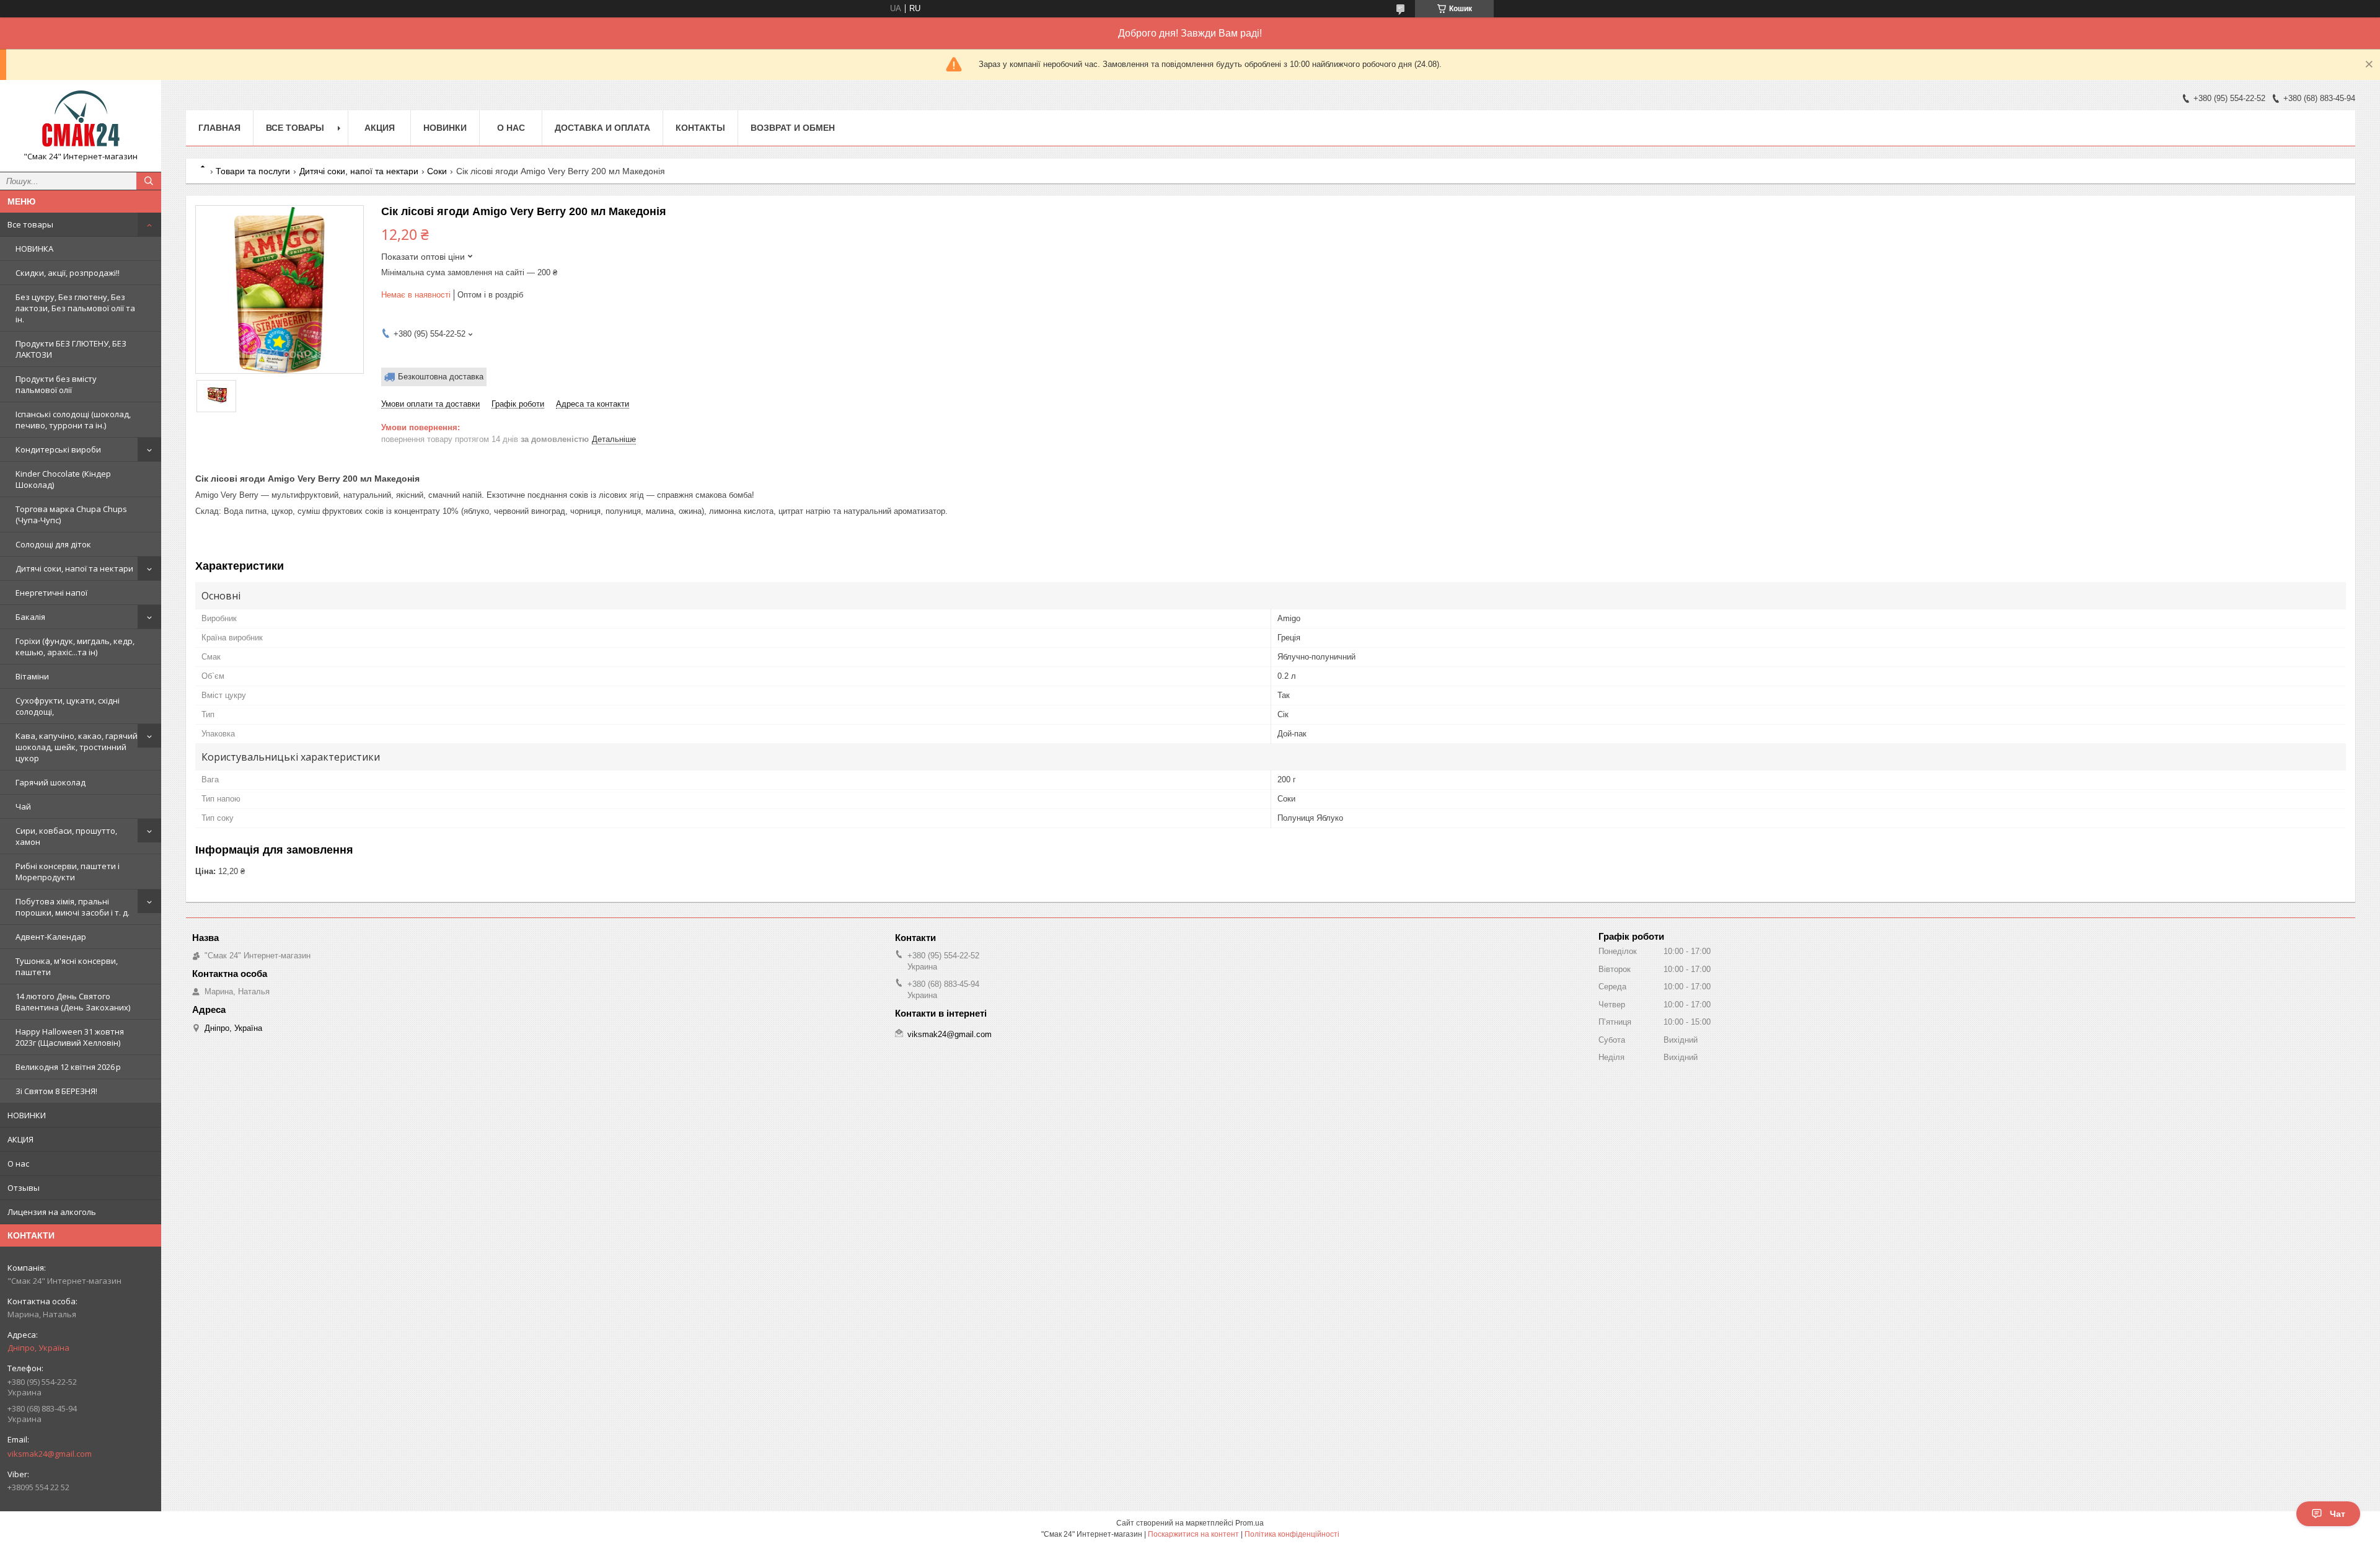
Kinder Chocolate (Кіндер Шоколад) (63, 479)
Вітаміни (32, 676)
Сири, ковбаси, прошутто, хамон (66, 836)
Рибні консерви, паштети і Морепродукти (68, 872)
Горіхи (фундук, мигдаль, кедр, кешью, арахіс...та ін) (75, 647)
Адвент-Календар (51, 937)
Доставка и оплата (602, 128)
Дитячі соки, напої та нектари (74, 568)
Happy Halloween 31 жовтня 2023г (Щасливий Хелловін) (70, 1037)
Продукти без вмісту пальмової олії (56, 384)
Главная (219, 128)
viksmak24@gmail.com (50, 1454)
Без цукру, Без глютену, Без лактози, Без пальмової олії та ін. (75, 308)
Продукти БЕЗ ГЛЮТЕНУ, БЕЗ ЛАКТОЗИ (71, 349)
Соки (437, 171)
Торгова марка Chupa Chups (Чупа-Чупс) (71, 515)
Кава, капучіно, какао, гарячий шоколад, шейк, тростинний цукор (77, 747)
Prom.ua (1249, 1523)
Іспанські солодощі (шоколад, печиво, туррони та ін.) (73, 420)
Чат (2338, 1514)
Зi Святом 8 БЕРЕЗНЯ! (56, 1091)
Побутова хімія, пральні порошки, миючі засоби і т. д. (73, 907)
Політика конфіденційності (1292, 1534)
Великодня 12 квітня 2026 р (68, 1067)
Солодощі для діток (53, 544)
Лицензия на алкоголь (52, 1212)
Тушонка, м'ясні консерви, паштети (67, 966)
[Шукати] (149, 181)
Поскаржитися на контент (1193, 1534)
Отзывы (24, 1188)
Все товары (30, 224)
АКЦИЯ (20, 1139)
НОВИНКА (34, 249)
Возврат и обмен (793, 128)
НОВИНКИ (27, 1115)
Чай (23, 806)
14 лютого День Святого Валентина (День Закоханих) (73, 1002)
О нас (18, 1164)
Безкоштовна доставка (441, 377)
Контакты (700, 128)
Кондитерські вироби (58, 449)
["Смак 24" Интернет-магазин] (81, 120)
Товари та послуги (253, 171)
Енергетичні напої (51, 593)
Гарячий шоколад (51, 782)
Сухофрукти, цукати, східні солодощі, (68, 706)
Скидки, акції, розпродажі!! (68, 273)
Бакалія (30, 617)
